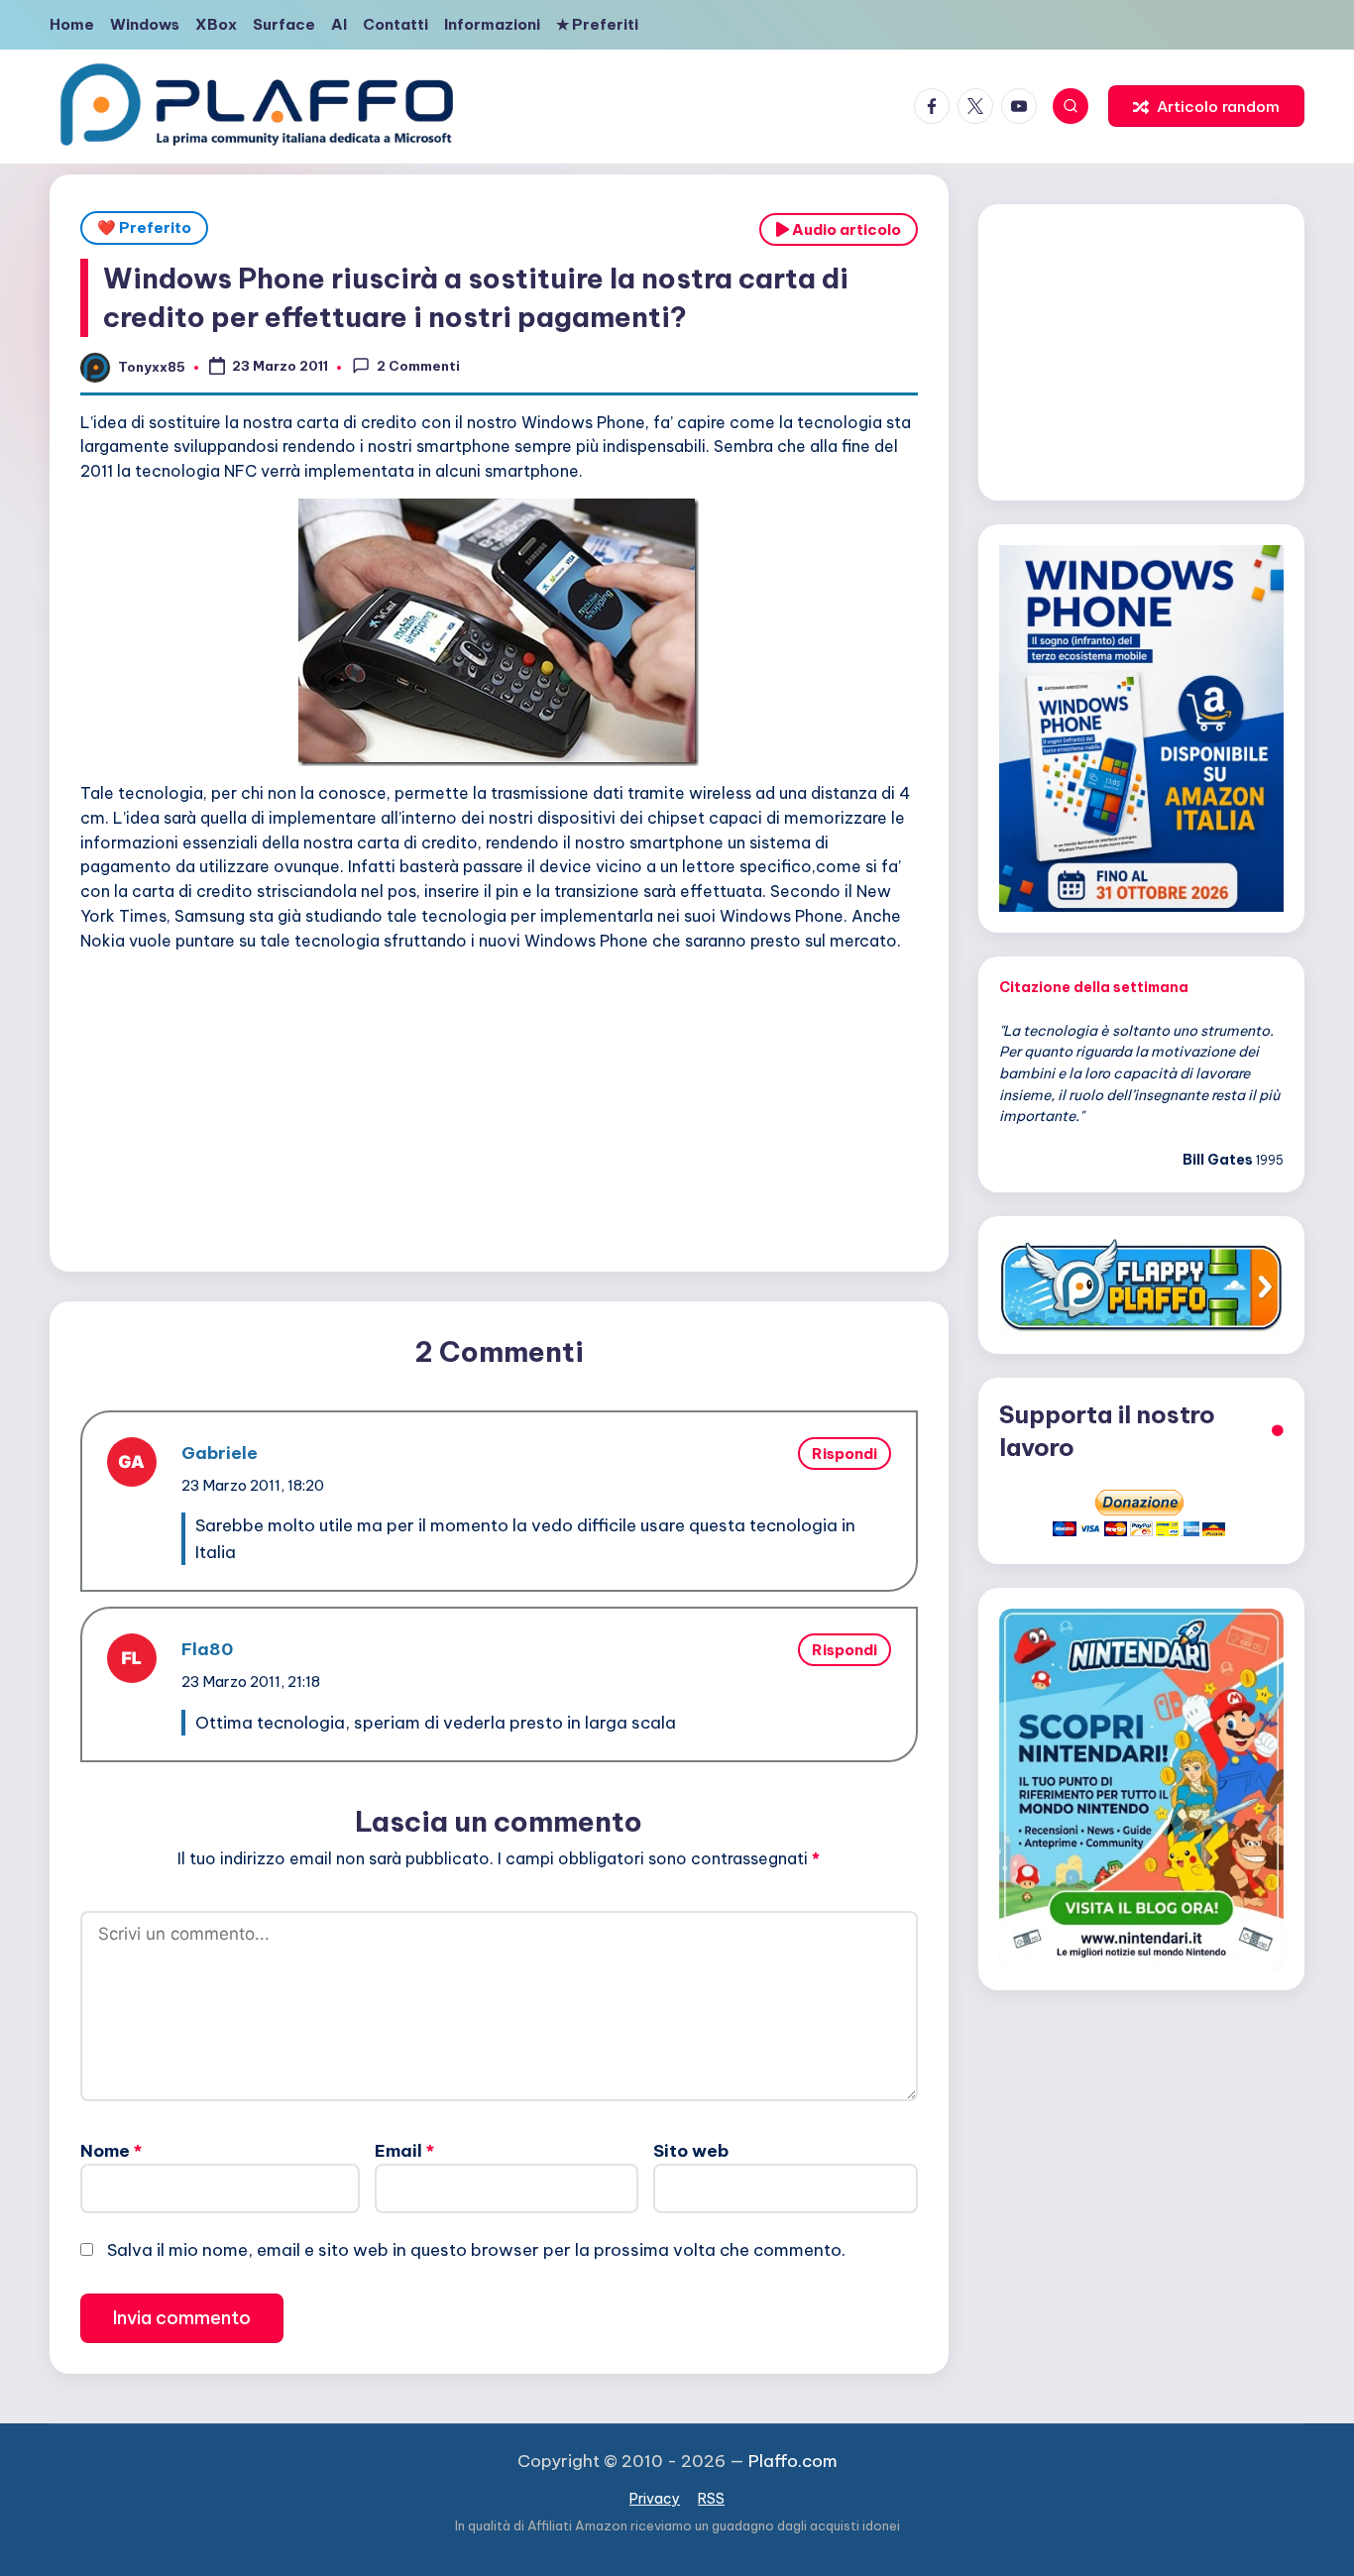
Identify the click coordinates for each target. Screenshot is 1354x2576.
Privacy (655, 2499)
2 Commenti (418, 366)
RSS (711, 2499)
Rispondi (845, 1454)
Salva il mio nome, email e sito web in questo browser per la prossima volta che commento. (476, 2250)
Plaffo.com (793, 2461)
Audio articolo (845, 229)
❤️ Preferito (144, 227)
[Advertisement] (499, 1107)
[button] (1206, 106)
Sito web (691, 2151)
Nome (111, 2151)
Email (404, 2151)
